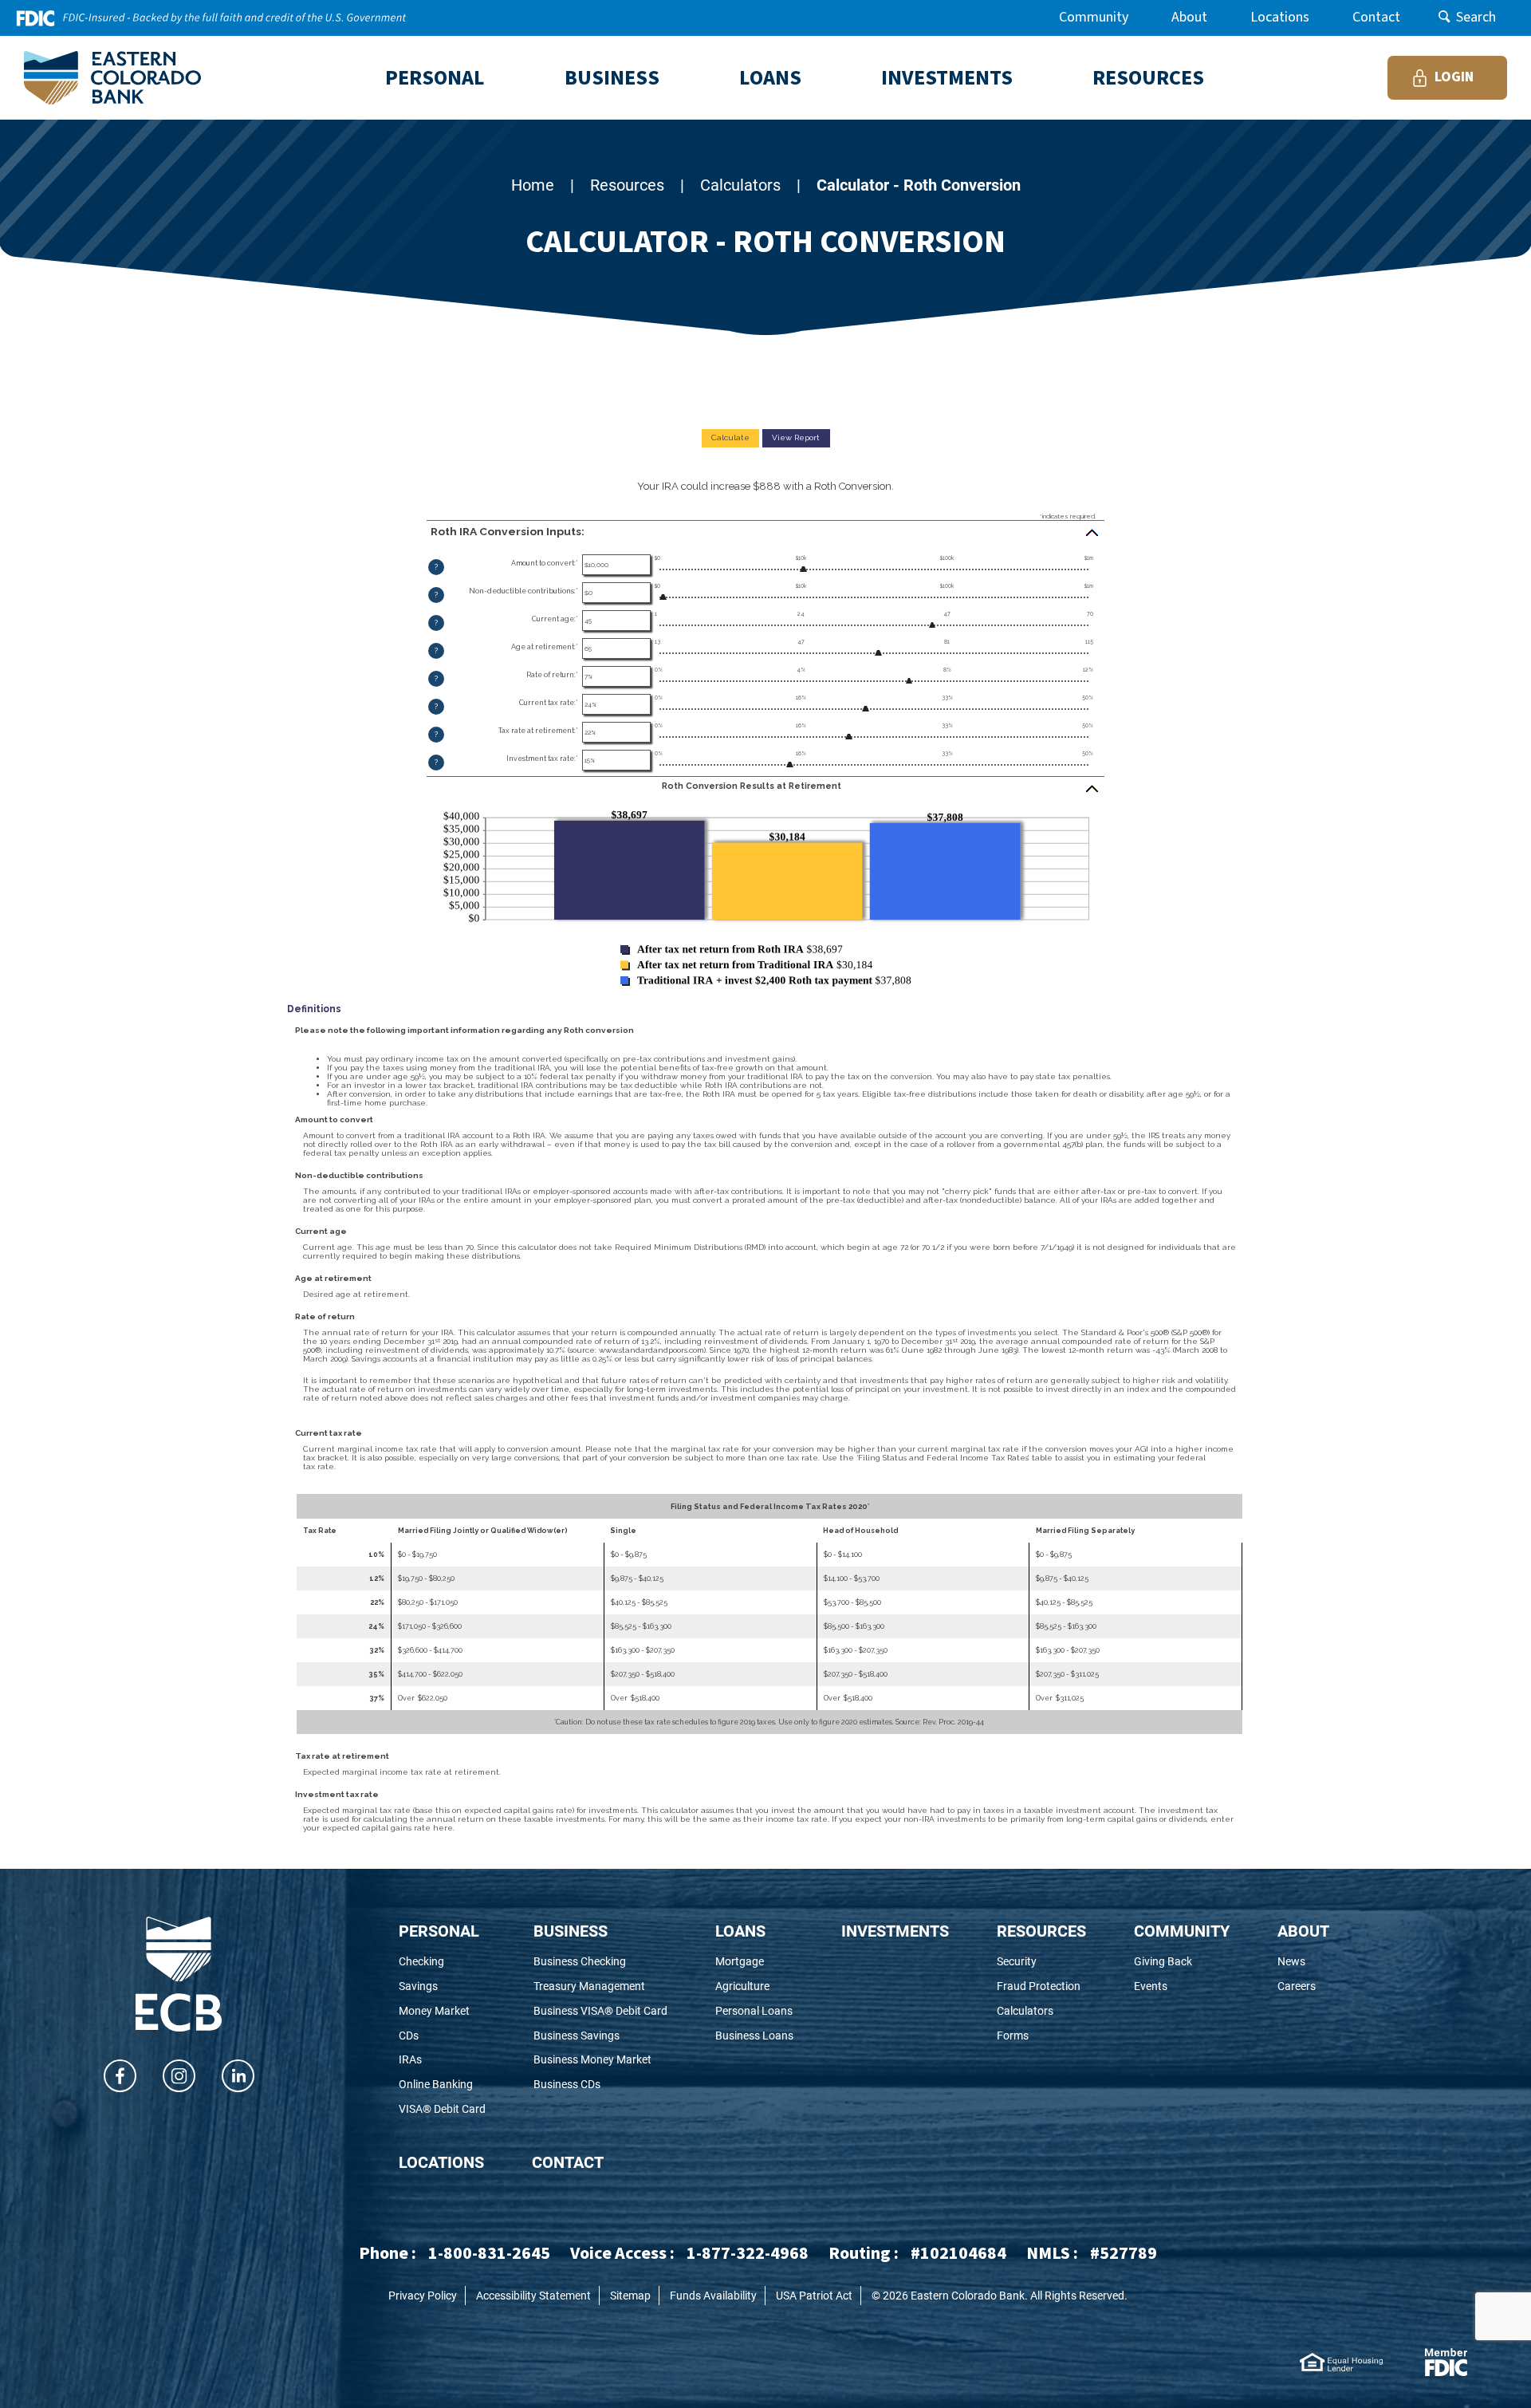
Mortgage (754, 1962)
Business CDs (589, 2085)
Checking (442, 1962)
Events (1179, 1986)
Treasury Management (600, 1986)
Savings (440, 1986)
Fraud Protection (1041, 1986)
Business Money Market (600, 2060)
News (1303, 1962)
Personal (439, 1930)
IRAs (432, 2060)
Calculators (740, 184)
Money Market (442, 2011)
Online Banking (442, 2085)
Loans (740, 1930)
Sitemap (630, 2295)
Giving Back (1182, 1962)
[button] (765, 532)
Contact (1376, 17)
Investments (895, 1930)
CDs (430, 2036)
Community (1094, 17)
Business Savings (598, 2036)
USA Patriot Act (814, 2295)
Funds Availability (713, 2295)
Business (571, 1930)
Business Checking (600, 1962)
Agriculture (754, 1986)
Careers (1303, 1986)
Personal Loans (754, 2011)
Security (1041, 1962)
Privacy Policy (423, 2295)
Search (1476, 17)
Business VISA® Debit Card (600, 2011)
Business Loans (754, 2036)
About (1189, 17)
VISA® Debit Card (442, 2109)
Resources (627, 184)
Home (533, 184)
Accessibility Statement (533, 2295)
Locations (1280, 17)
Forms (1038, 2036)
